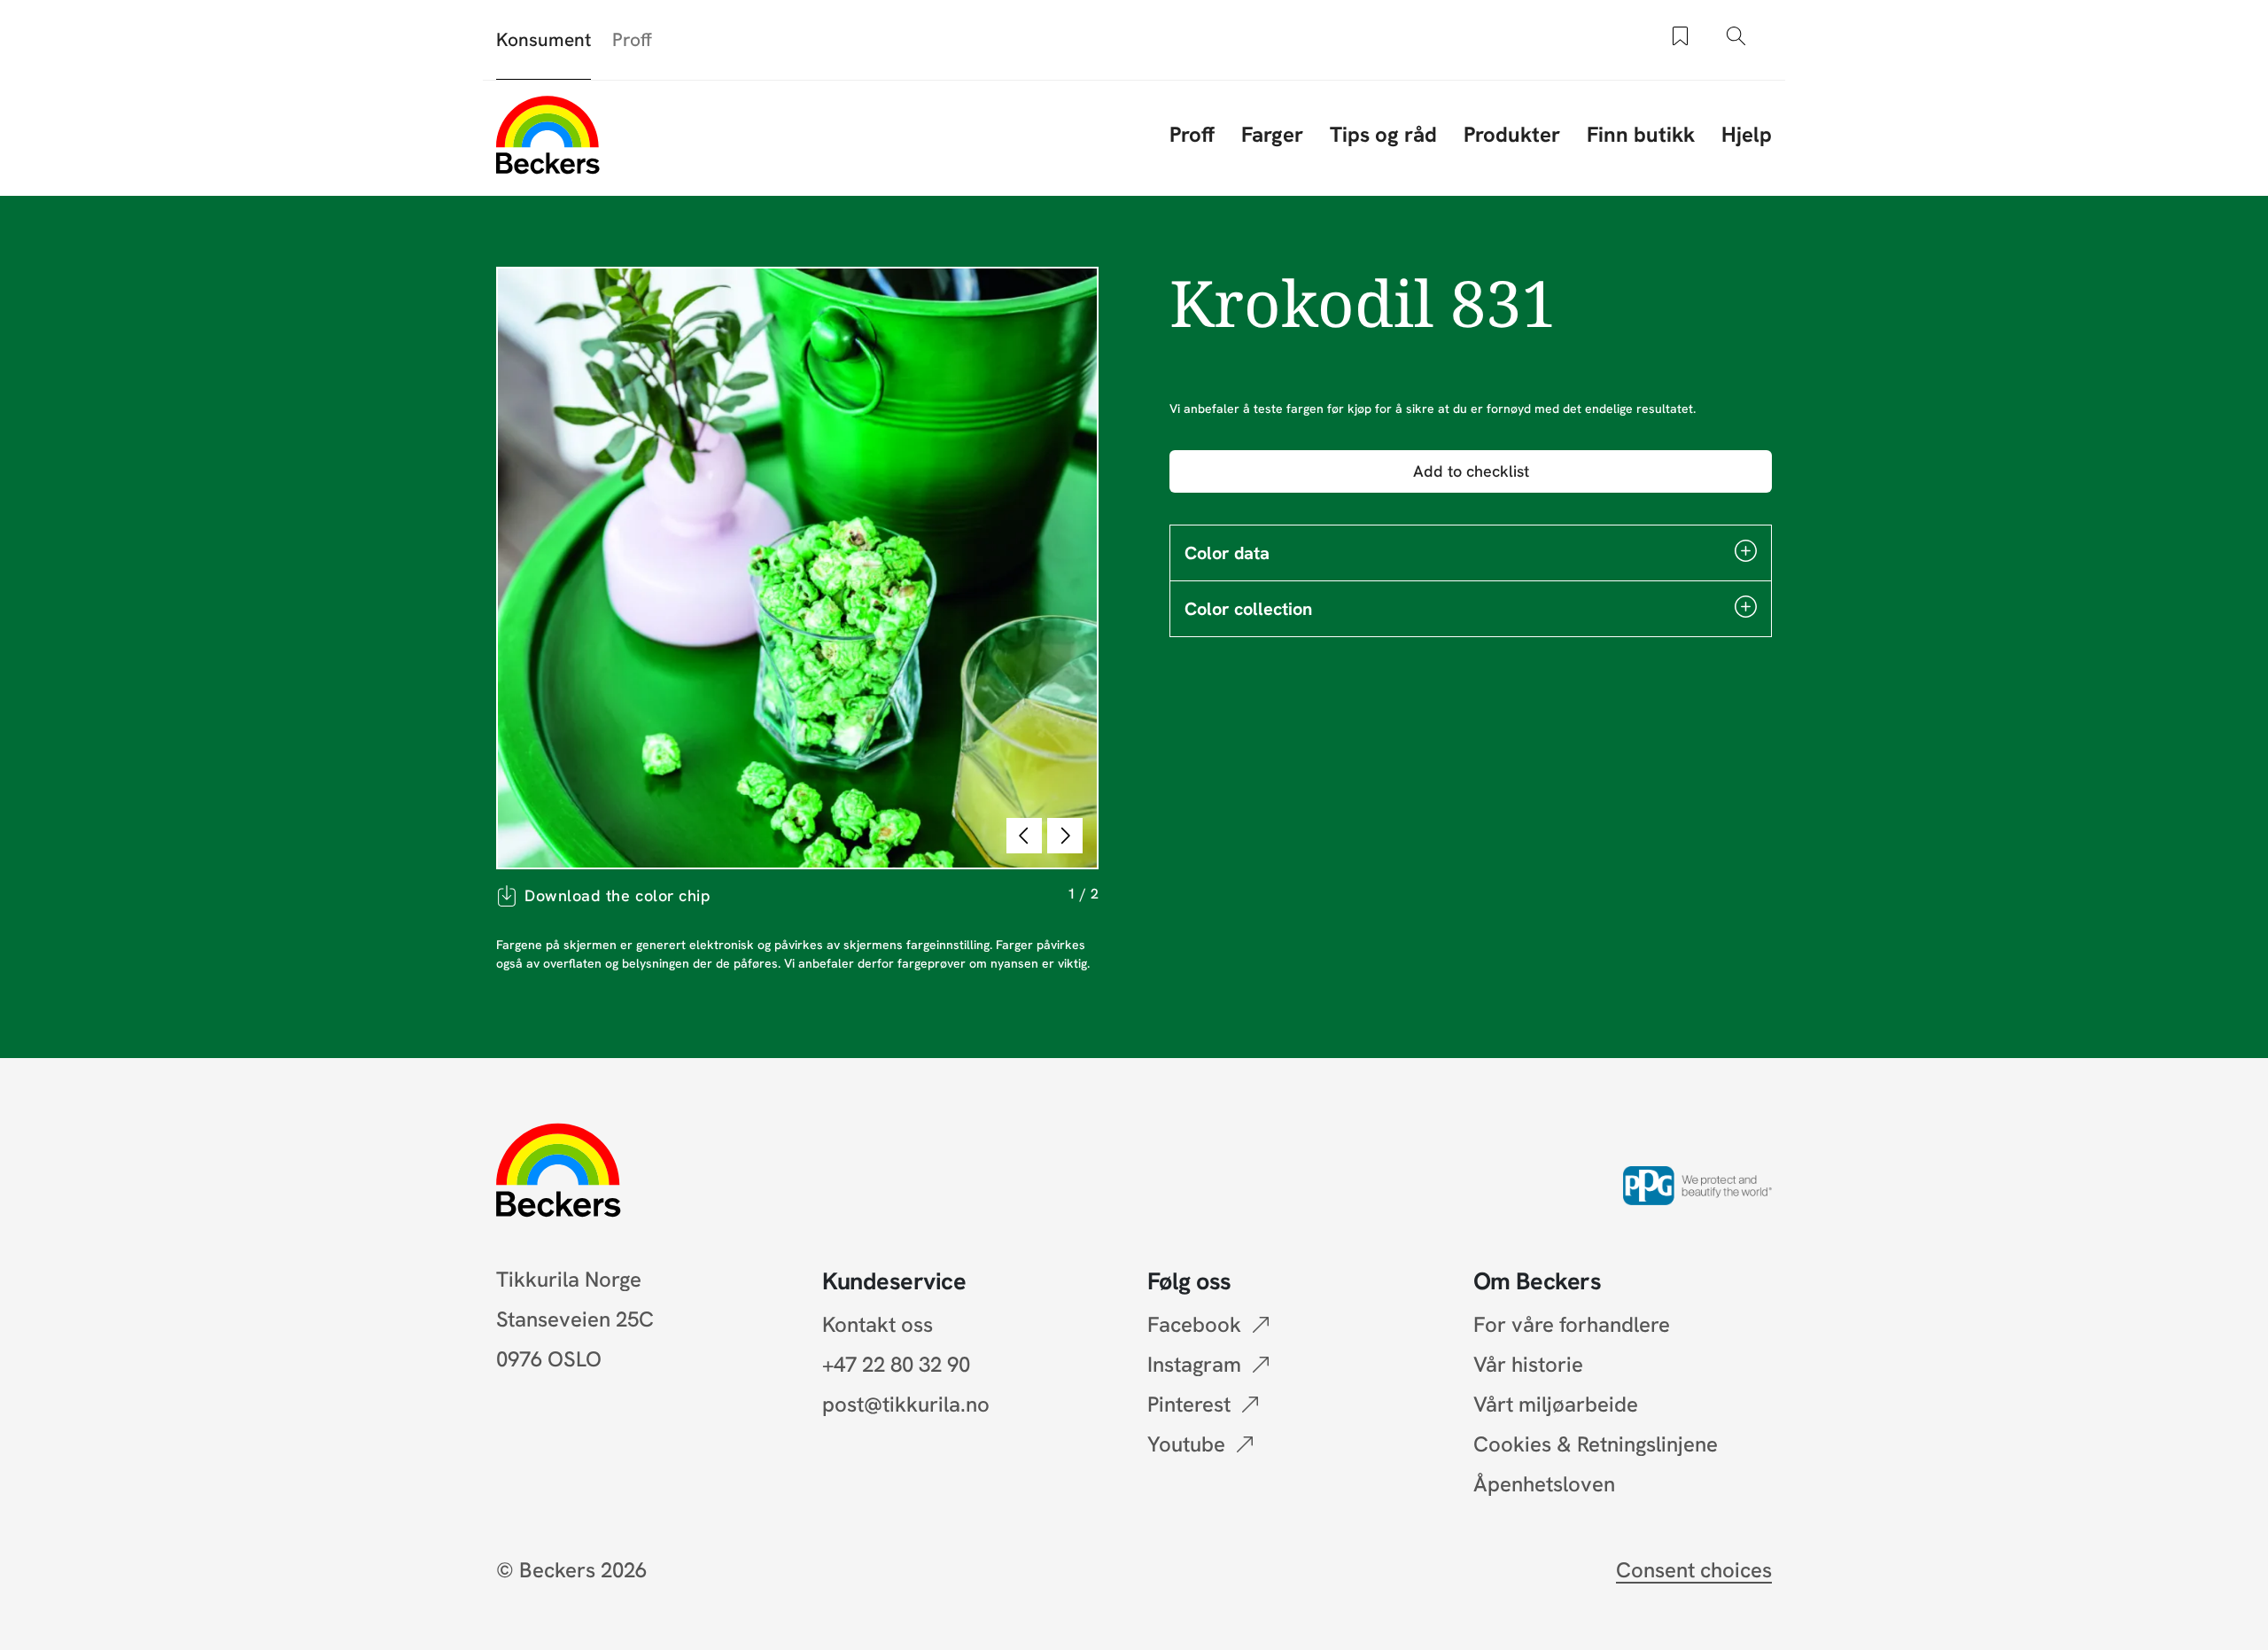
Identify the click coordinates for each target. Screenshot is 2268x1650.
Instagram (1194, 1364)
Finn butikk (1641, 134)
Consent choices (1694, 1570)
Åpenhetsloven (1544, 1484)
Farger (1272, 134)
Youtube (1186, 1444)
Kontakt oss (878, 1324)
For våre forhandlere (1572, 1324)
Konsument (544, 39)
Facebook (1194, 1324)
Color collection (1248, 609)
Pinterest (1189, 1404)
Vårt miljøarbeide (1556, 1404)
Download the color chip (617, 895)
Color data (1227, 553)
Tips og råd (1383, 134)
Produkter (1512, 134)
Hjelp (1747, 134)
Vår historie (1528, 1364)
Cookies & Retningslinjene (1596, 1444)
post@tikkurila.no (906, 1404)
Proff (632, 39)
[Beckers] (548, 135)
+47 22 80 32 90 (896, 1364)
